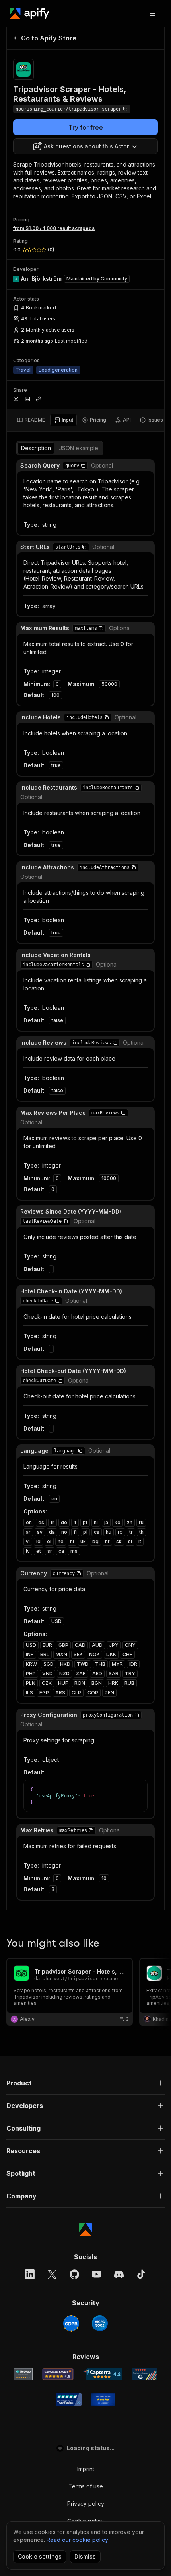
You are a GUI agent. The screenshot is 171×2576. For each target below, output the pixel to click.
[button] (83, 466)
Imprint (86, 2469)
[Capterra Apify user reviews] (103, 2374)
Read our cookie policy (77, 2540)
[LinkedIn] (30, 2274)
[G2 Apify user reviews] (145, 2374)
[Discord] (119, 2274)
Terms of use (86, 2486)
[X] (52, 2274)
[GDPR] (71, 2323)
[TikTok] (141, 2274)
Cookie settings (40, 2556)
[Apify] (29, 13)
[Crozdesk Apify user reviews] (103, 2400)
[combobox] (85, 146)
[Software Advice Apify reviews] (58, 2374)
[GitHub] (74, 2274)
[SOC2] (100, 2323)
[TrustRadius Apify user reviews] (69, 2400)
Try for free (86, 127)
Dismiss (85, 2556)
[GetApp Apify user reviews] (23, 2374)
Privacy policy (86, 2504)
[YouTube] (97, 2274)
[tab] (31, 420)
